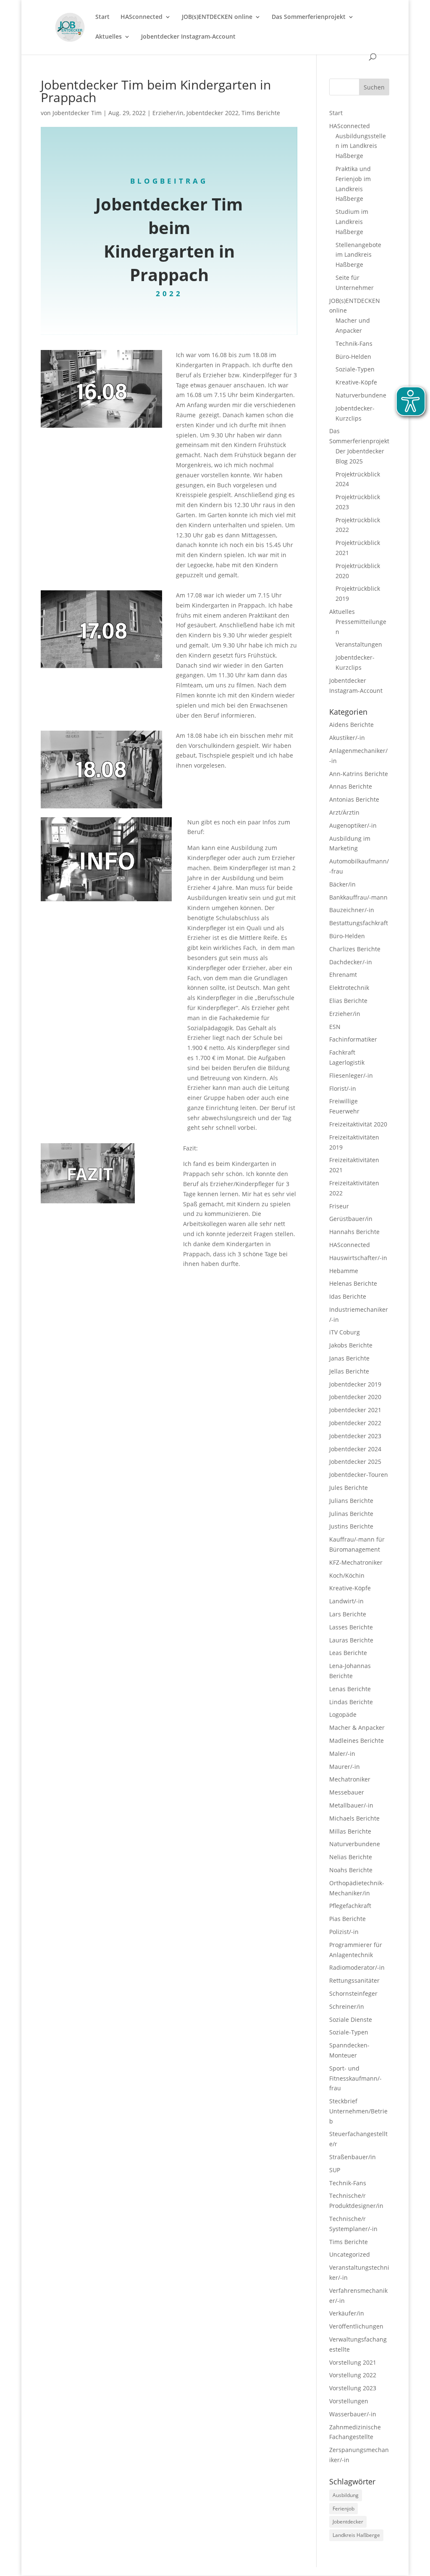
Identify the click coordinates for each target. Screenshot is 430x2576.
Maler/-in (342, 1754)
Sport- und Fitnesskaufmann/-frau (355, 2078)
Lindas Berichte (351, 1702)
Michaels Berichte (354, 1818)
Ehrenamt (343, 975)
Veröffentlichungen (356, 2326)
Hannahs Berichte (354, 1232)
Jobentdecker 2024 (355, 1449)
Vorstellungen (349, 2401)
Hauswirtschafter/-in (358, 1258)
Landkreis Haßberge (356, 2535)
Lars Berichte (348, 1614)
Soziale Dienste (351, 2019)
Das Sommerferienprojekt (309, 17)
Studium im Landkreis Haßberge (352, 222)
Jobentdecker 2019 (355, 1384)
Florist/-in (343, 1088)
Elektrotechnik (349, 988)
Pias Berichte (347, 1919)
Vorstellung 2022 (353, 2375)
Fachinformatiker (353, 1039)
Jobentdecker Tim (77, 113)
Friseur (339, 1206)
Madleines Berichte (357, 1741)
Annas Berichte (351, 786)
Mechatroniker (350, 1779)
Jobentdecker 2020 (355, 1397)
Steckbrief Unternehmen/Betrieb (358, 2111)
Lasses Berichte (351, 1627)
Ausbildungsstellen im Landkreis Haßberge (361, 146)
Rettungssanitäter (354, 1980)
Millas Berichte (350, 1831)
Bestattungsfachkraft (359, 923)
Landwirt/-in (346, 1601)
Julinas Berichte (351, 1514)
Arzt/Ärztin (344, 812)
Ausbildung (346, 2495)
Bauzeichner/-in (352, 910)
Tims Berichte (261, 113)
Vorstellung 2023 (353, 2388)
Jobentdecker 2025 (355, 1462)
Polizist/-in (344, 1932)
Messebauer (347, 1792)
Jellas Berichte (349, 1371)
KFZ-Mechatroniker (356, 1562)
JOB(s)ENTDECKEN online (217, 17)
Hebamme (344, 1271)
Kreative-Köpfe (356, 382)
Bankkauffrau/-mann (358, 897)
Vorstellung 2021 (353, 2362)
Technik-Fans (354, 343)
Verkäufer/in (347, 2313)
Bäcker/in (342, 884)
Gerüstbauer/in (351, 1219)
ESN (335, 1027)
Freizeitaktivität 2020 (358, 1124)
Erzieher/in (168, 113)
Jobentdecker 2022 (212, 113)
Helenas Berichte (353, 1283)
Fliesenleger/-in (351, 1075)
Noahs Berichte (351, 1870)
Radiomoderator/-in (357, 1967)
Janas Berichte (349, 1358)
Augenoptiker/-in (353, 825)
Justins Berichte (351, 1526)
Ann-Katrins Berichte (359, 774)
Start (102, 17)
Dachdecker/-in (351, 962)
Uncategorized (350, 2254)
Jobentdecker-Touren (359, 1475)
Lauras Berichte (351, 1640)
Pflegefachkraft (350, 1906)
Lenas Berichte (350, 1689)
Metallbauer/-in (351, 1805)
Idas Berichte (348, 1296)
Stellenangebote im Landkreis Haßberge (358, 255)
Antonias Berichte (354, 799)
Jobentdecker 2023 (355, 1436)
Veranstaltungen (359, 644)
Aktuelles (109, 37)
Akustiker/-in (347, 738)
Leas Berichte (348, 1653)
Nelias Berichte (351, 1857)
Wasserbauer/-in (353, 2414)
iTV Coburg (345, 1332)
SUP (335, 2170)
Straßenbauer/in (353, 2157)
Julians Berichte (351, 1501)
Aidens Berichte (351, 725)
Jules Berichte (349, 1488)
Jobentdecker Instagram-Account (188, 37)
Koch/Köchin (347, 1575)
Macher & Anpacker (357, 1727)
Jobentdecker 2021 (355, 1410)
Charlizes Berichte (355, 949)
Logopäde (343, 1714)
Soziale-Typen (355, 369)
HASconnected (142, 17)
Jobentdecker (348, 2522)
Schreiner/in (347, 2006)
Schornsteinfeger (353, 1993)
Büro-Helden (353, 357)
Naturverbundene (361, 395)
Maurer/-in (345, 1767)
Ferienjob (343, 2509)
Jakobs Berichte (351, 1345)
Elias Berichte (348, 1001)
